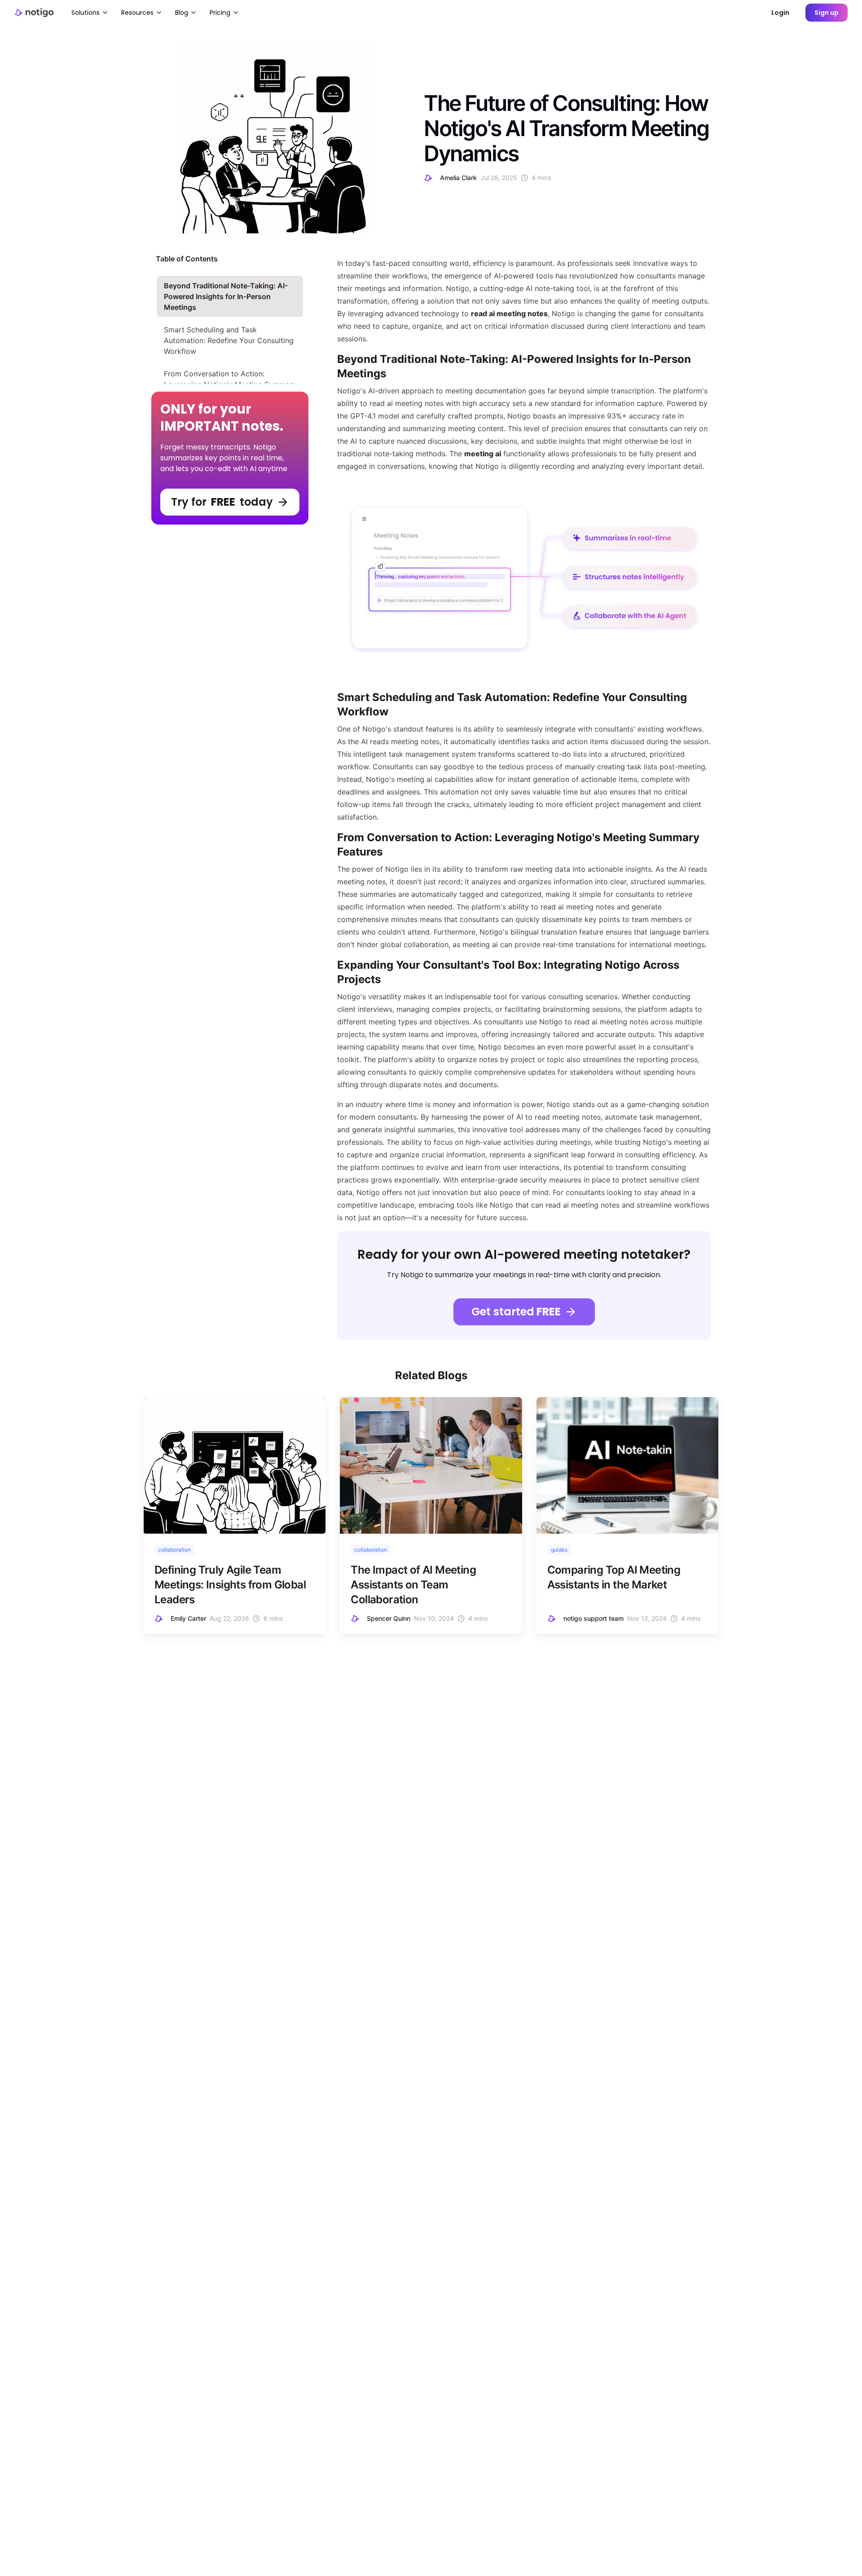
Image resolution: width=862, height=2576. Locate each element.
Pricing (220, 13)
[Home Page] (34, 12)
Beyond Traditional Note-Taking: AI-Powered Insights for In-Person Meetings (226, 296)
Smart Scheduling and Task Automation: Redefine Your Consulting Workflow (229, 340)
